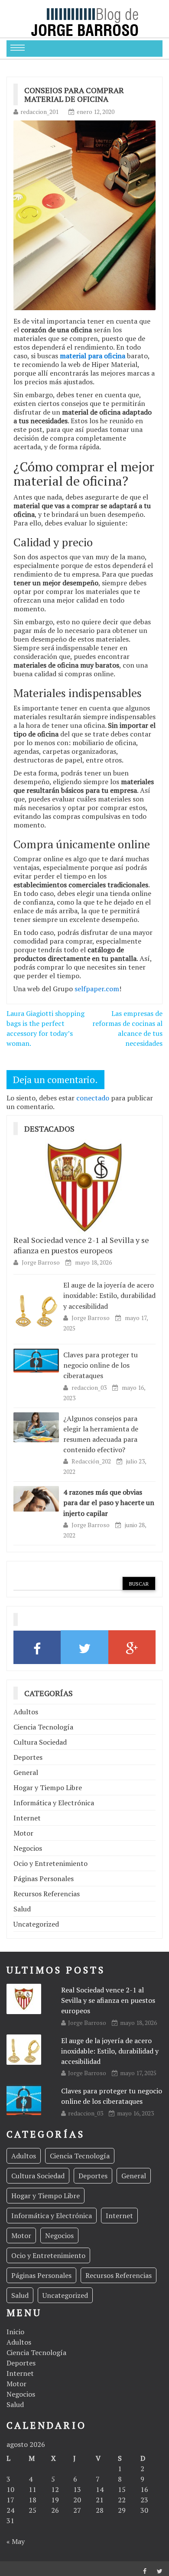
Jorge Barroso (41, 1262)
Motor (23, 1833)
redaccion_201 (39, 112)
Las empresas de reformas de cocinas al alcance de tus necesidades (127, 1028)
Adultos (26, 1712)
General (26, 1772)
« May (16, 2541)
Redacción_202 (92, 1461)
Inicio (15, 2332)
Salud (22, 1909)
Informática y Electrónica (54, 1803)
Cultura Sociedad (40, 1742)
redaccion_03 (90, 1387)
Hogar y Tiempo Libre (48, 1788)
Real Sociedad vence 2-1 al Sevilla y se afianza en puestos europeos (81, 1245)
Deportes (28, 1757)
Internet (27, 1818)
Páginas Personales (44, 1878)
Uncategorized (36, 1924)
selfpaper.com (97, 989)
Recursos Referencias (47, 1894)
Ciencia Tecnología (43, 1727)
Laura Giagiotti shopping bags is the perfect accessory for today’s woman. (45, 1028)
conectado (93, 1098)
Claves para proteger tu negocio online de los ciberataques (101, 1365)
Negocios (28, 1848)
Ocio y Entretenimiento (50, 1863)
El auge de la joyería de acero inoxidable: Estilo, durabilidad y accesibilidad (109, 1295)
